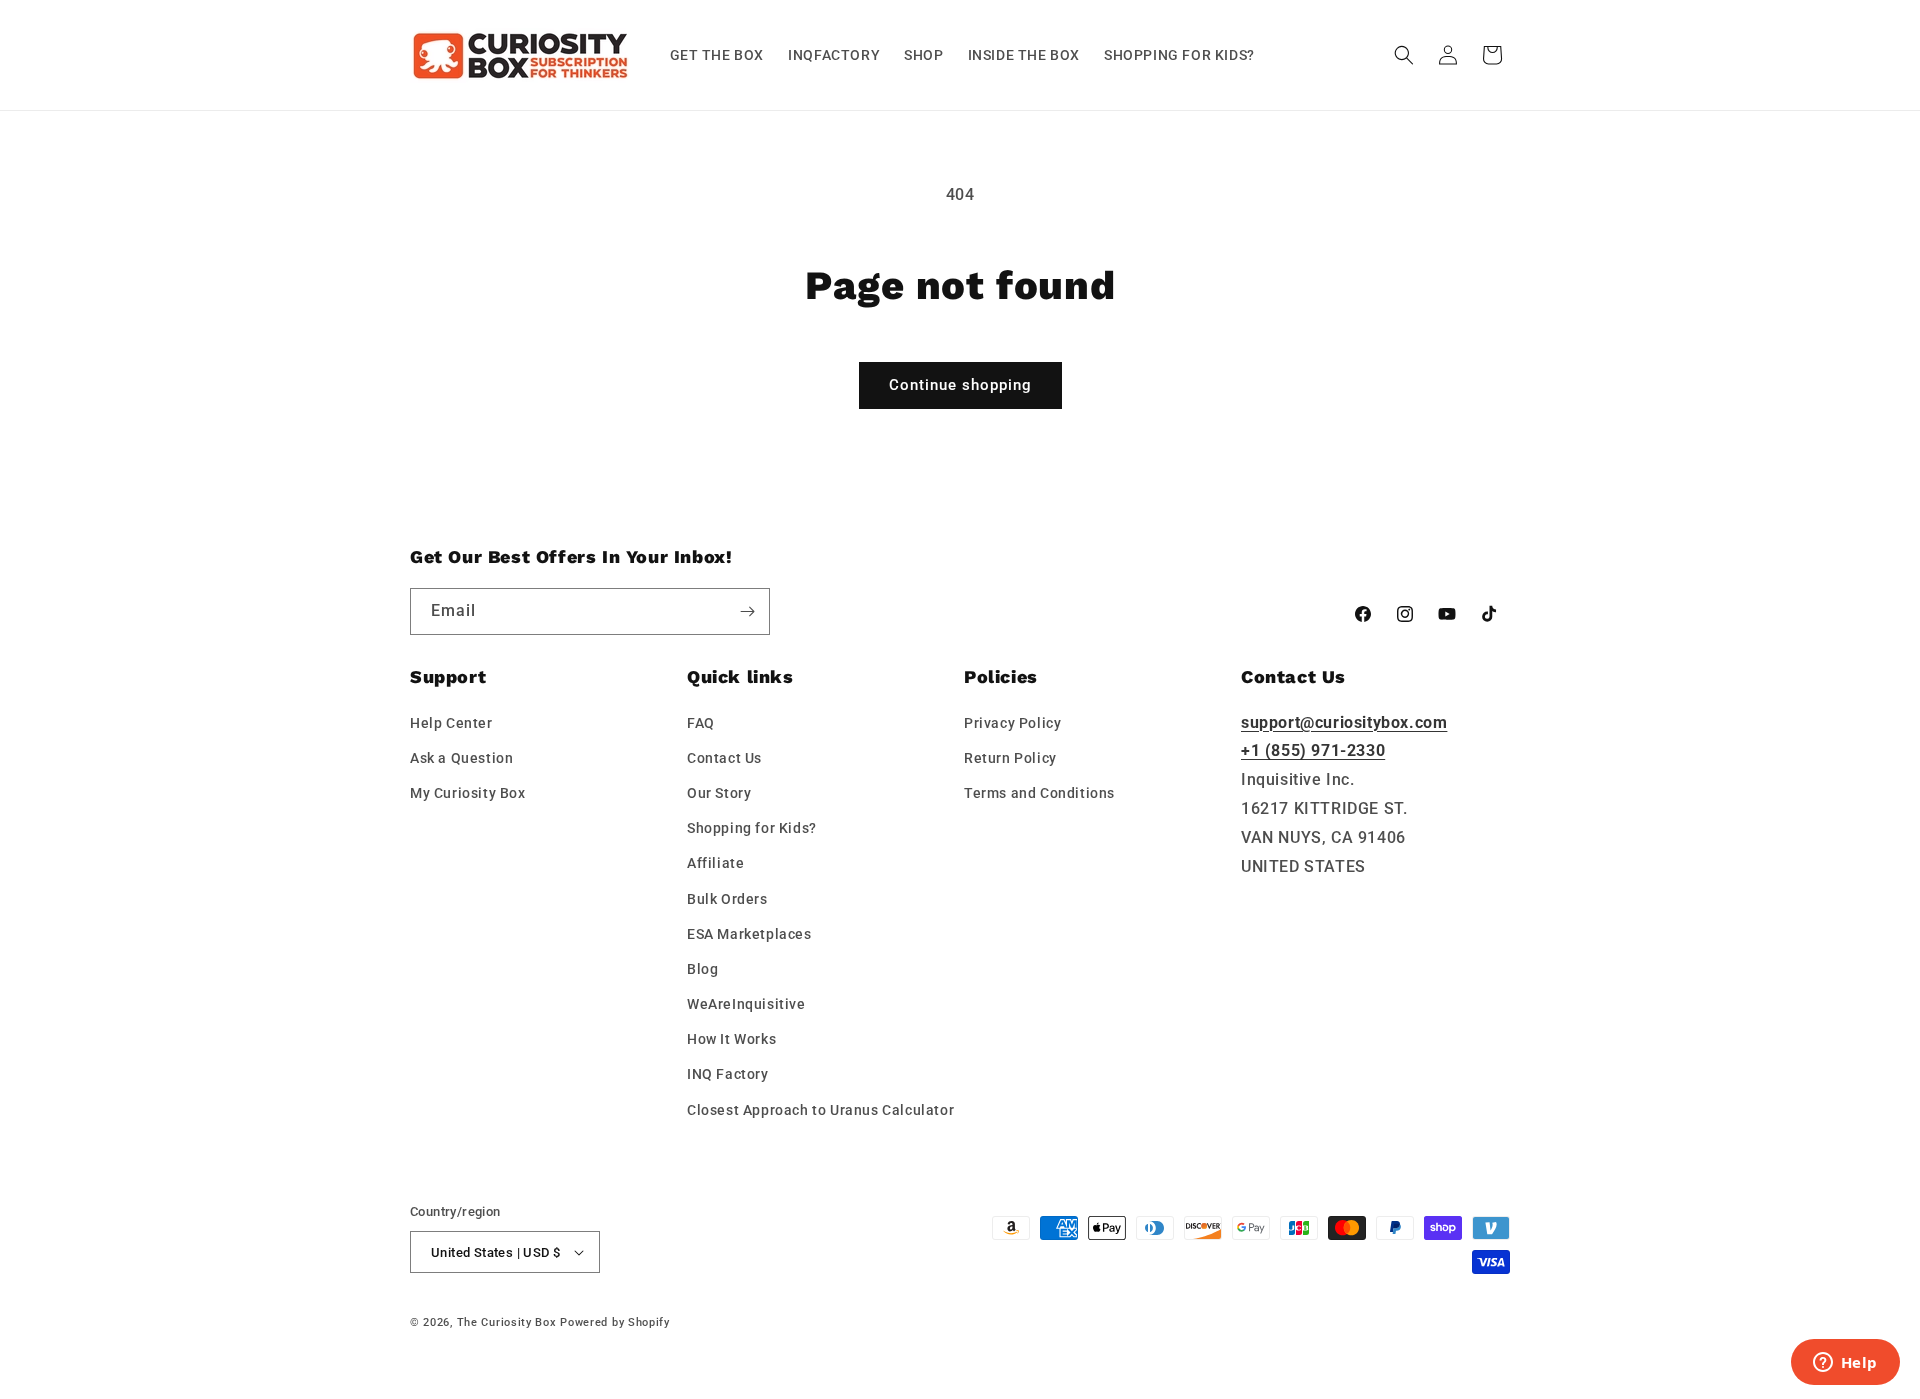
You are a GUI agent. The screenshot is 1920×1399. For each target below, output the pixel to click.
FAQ (701, 723)
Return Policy (1010, 758)
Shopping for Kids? (752, 828)
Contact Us (724, 758)
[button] (1404, 55)
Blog (702, 969)
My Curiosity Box (468, 793)
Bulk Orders (727, 899)
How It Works (731, 1039)
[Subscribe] (747, 611)
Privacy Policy (1012, 723)
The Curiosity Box (507, 1322)
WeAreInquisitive (746, 1004)
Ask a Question (461, 758)
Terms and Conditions (1039, 793)
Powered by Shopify (615, 1322)
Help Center (451, 723)
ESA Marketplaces (749, 934)
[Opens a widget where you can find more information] (1845, 1364)
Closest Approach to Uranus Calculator (820, 1110)
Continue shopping (960, 385)
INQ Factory (728, 1074)
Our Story (719, 793)
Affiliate (715, 863)
